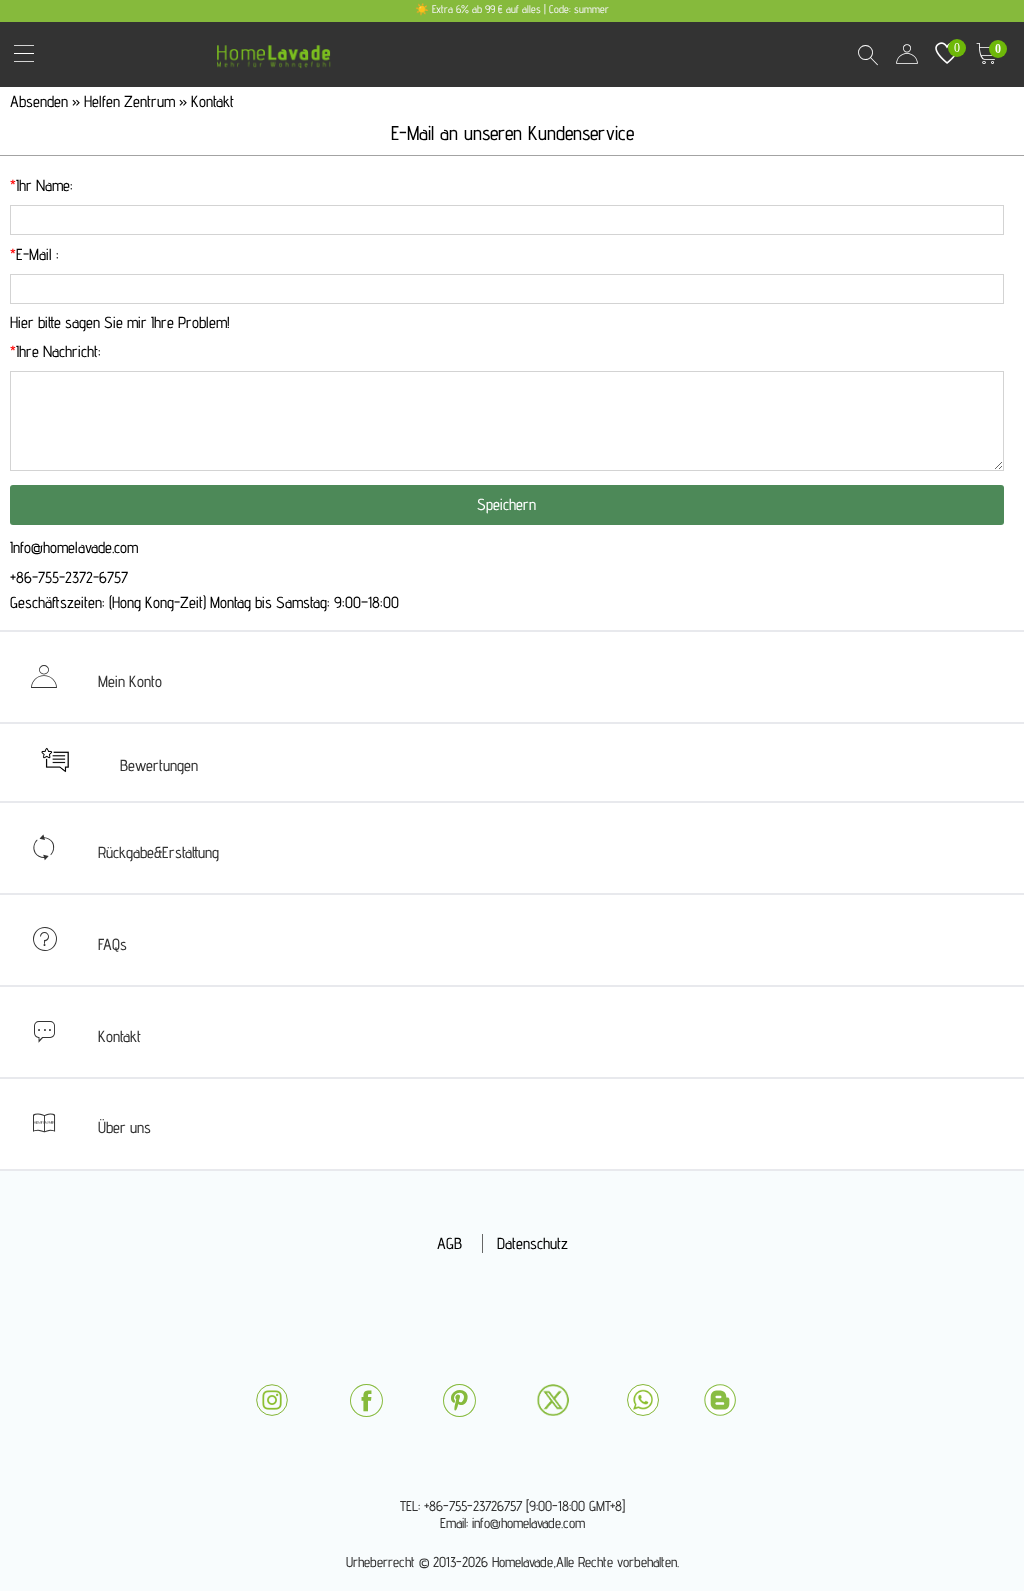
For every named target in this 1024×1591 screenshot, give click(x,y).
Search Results (867, 54)
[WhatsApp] (643, 1400)
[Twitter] (553, 1400)
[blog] (720, 1400)
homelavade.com (278, 49)
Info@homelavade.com (74, 547)
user (907, 54)
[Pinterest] (459, 1400)
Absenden (41, 101)
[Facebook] (366, 1400)
